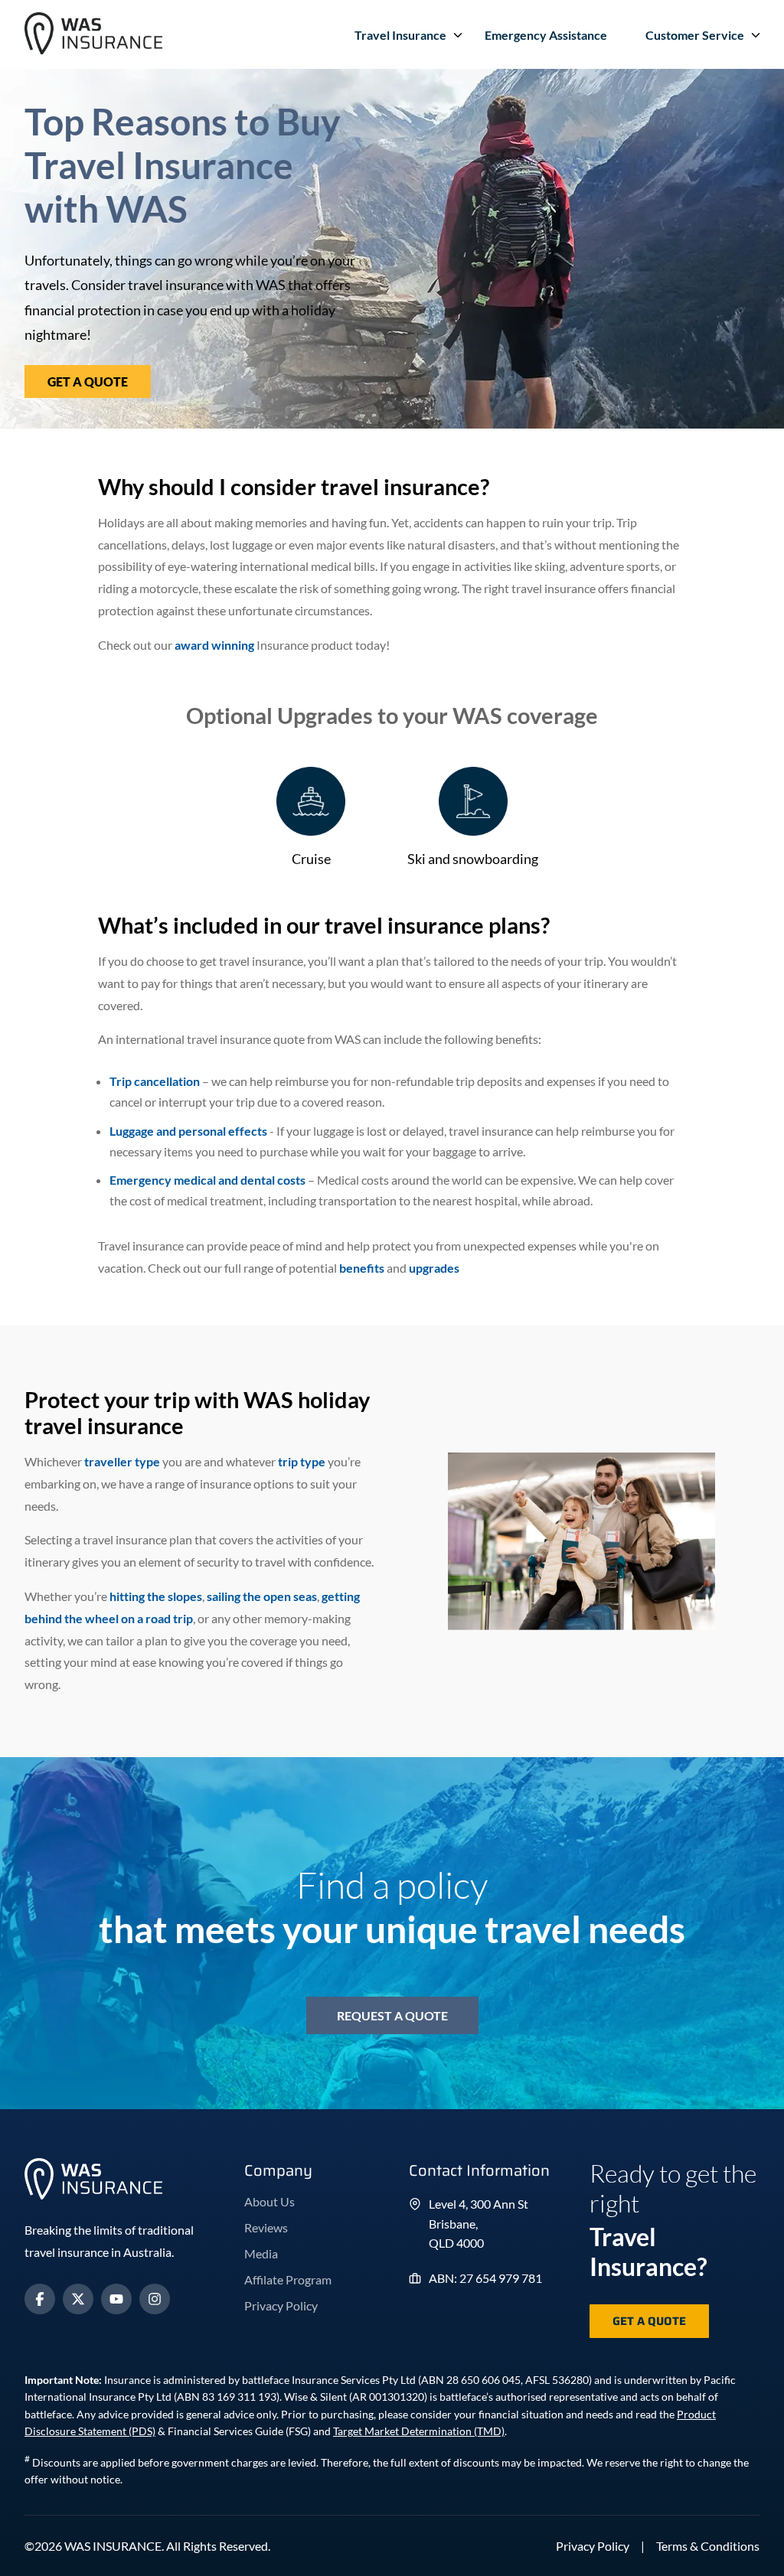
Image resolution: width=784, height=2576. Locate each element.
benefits (362, 1268)
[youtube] (116, 2299)
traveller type (122, 1461)
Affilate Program (288, 2279)
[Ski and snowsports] (473, 802)
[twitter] (78, 2299)
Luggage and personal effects (188, 1131)
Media (261, 2253)
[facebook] (40, 2299)
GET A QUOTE (88, 382)
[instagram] (155, 2299)
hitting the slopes (156, 1596)
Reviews (266, 2227)
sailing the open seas (262, 1596)
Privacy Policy (281, 2305)
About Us (269, 2201)
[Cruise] (311, 802)
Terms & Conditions (708, 2546)
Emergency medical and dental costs (207, 1180)
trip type (302, 1461)
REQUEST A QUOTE (392, 2015)
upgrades (434, 1268)
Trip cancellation (155, 1081)
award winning (214, 645)
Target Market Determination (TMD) (419, 2431)
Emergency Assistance (546, 35)
